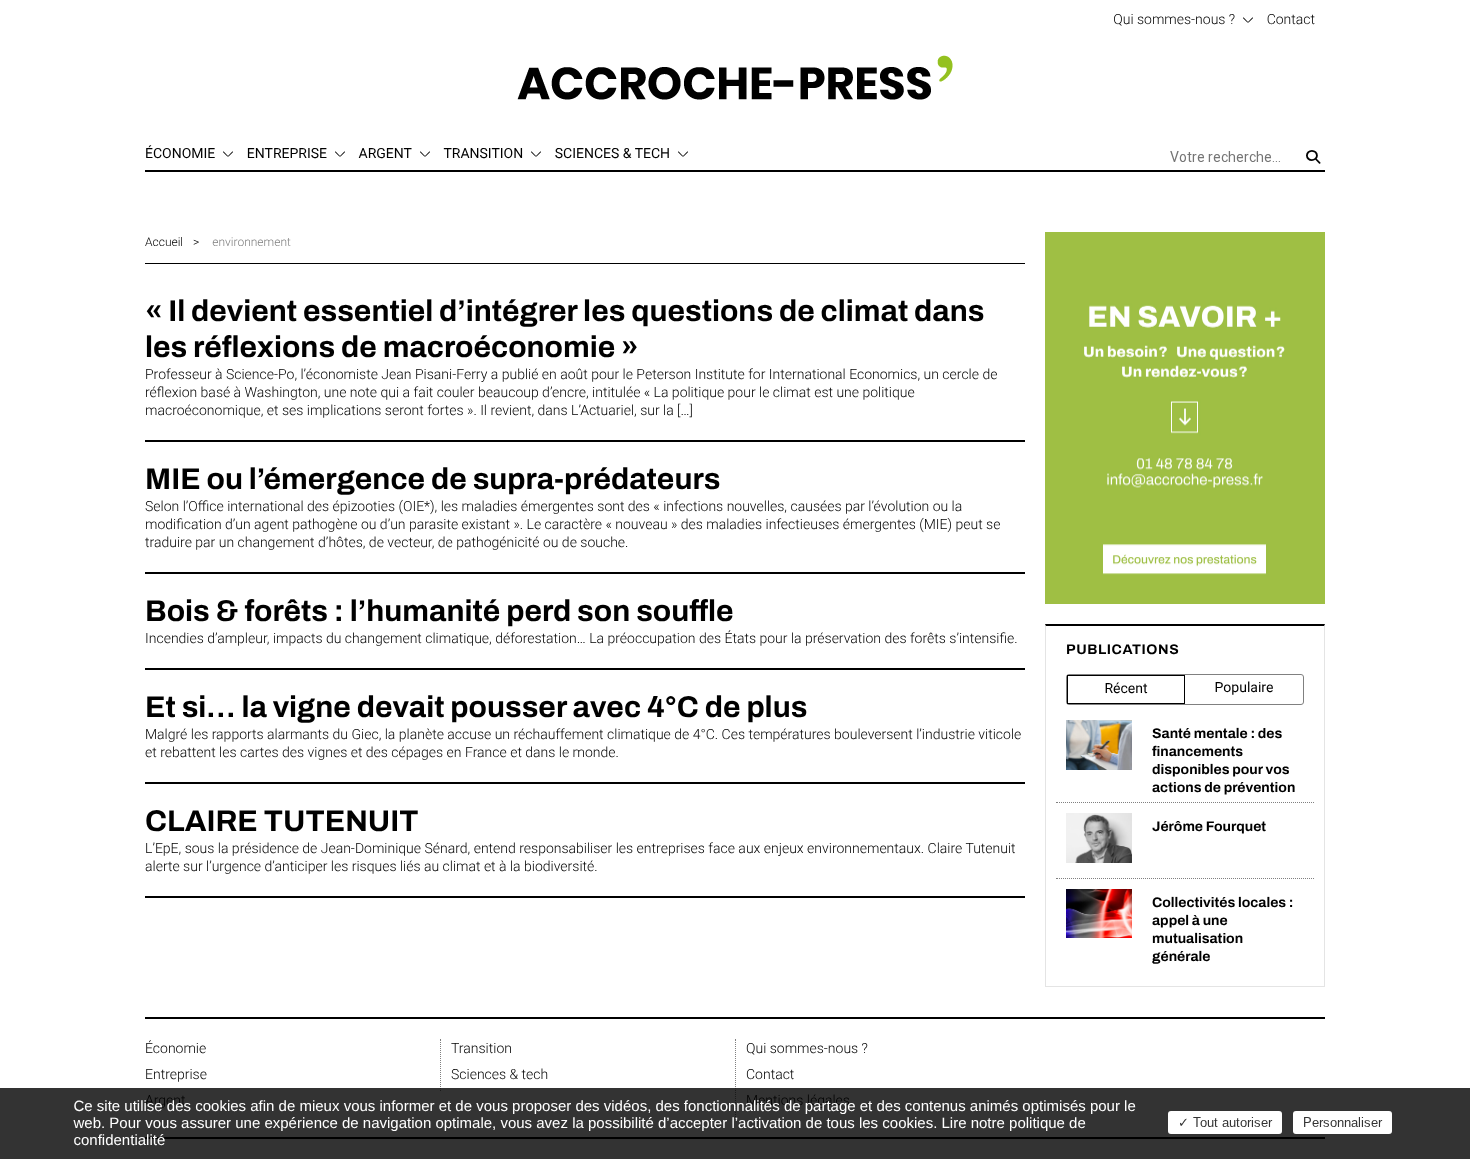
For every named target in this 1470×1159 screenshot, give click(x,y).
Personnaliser (1342, 1122)
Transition (481, 1049)
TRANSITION (483, 154)
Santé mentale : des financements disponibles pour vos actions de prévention (1223, 760)
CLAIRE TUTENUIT (281, 822)
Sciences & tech (499, 1075)
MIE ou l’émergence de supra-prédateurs (433, 480)
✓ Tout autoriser (1225, 1122)
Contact (1291, 20)
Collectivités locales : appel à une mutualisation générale (1223, 929)
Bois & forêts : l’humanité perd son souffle (439, 612)
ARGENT (385, 154)
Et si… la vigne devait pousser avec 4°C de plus (476, 708)
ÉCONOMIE (180, 154)
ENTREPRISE (287, 154)
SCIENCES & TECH (612, 154)
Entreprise (176, 1075)
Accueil (164, 242)
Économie (175, 1049)
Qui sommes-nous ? (1174, 20)
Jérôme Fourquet (1209, 826)
